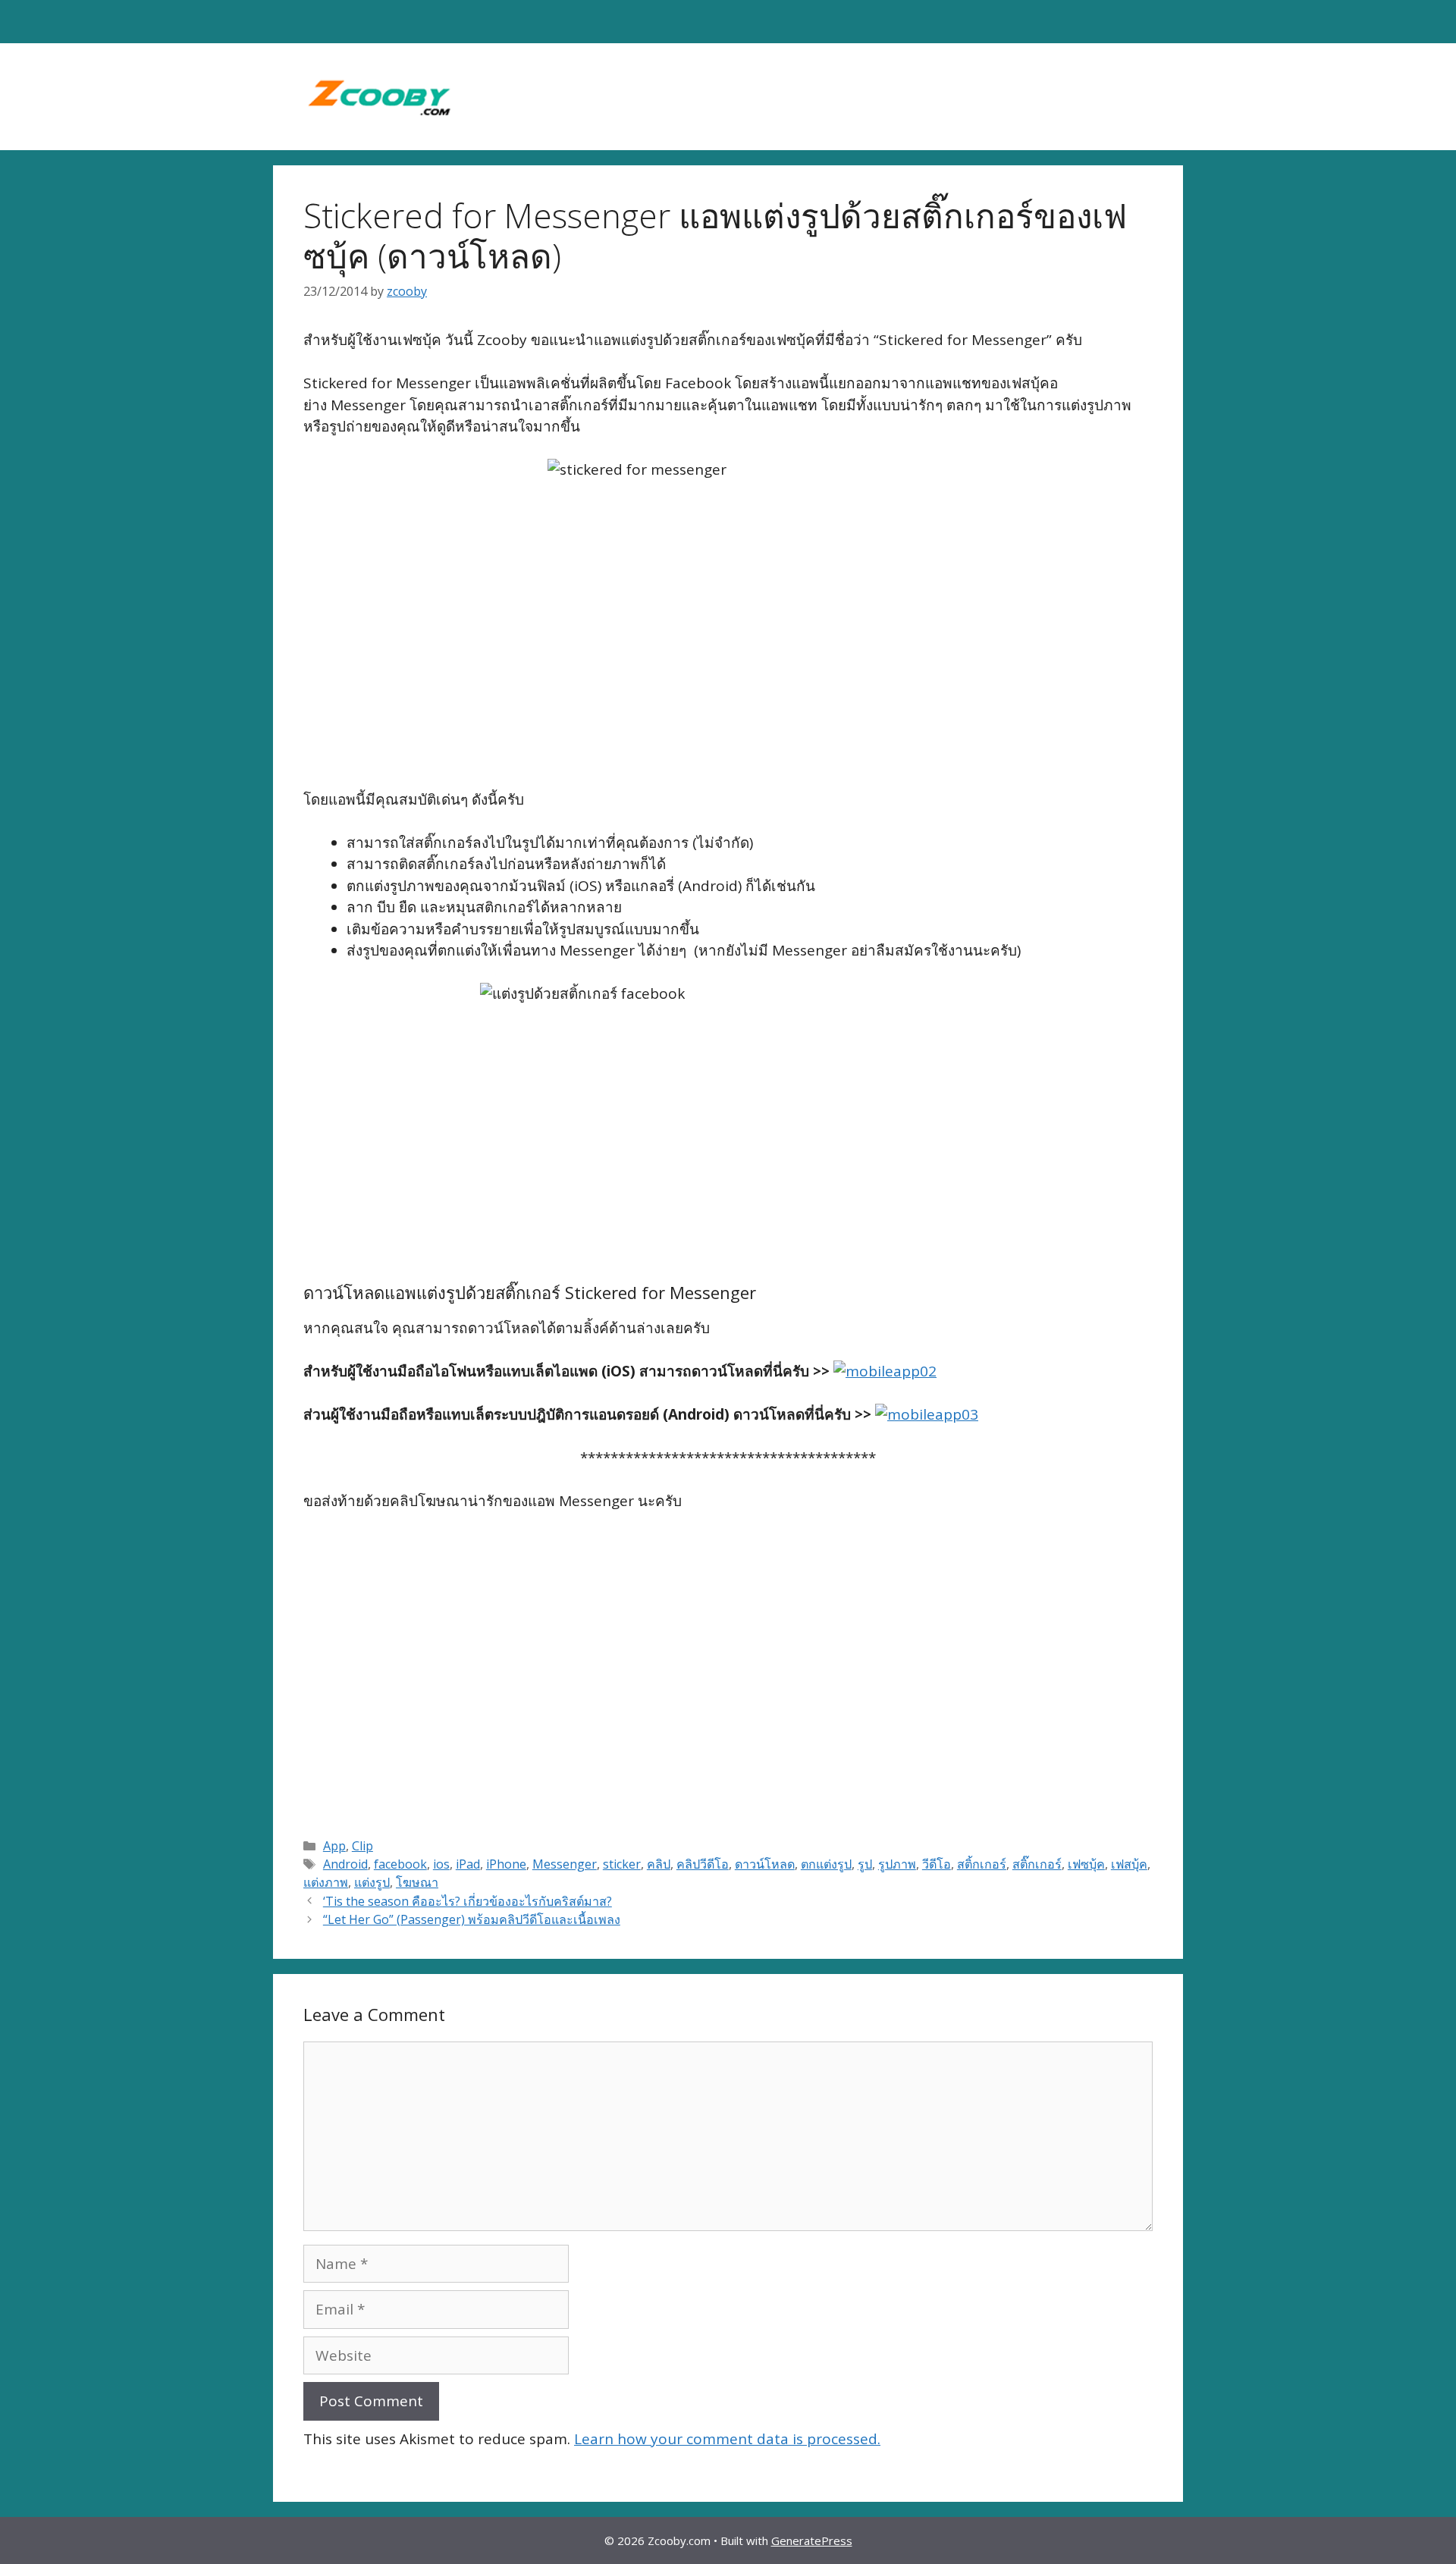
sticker (622, 1864)
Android (345, 1864)
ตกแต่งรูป (826, 1864)
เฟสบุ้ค (1129, 1864)
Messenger (565, 1864)
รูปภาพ (897, 1864)
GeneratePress (812, 2540)
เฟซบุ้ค (1086, 1864)
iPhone (506, 1864)
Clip (362, 1846)
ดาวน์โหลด (765, 1864)
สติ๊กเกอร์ (1037, 1864)
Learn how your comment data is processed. (727, 2439)
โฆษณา (417, 1882)
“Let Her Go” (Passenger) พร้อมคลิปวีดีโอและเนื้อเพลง (472, 1919)
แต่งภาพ (326, 1882)
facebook (400, 1864)
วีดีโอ (937, 1864)
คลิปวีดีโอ (703, 1864)
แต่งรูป (372, 1882)
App (334, 1846)
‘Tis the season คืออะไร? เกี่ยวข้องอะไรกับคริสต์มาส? (468, 1901)
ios (441, 1864)
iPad (468, 1864)
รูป (865, 1864)
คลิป (659, 1864)
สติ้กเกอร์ (982, 1864)
